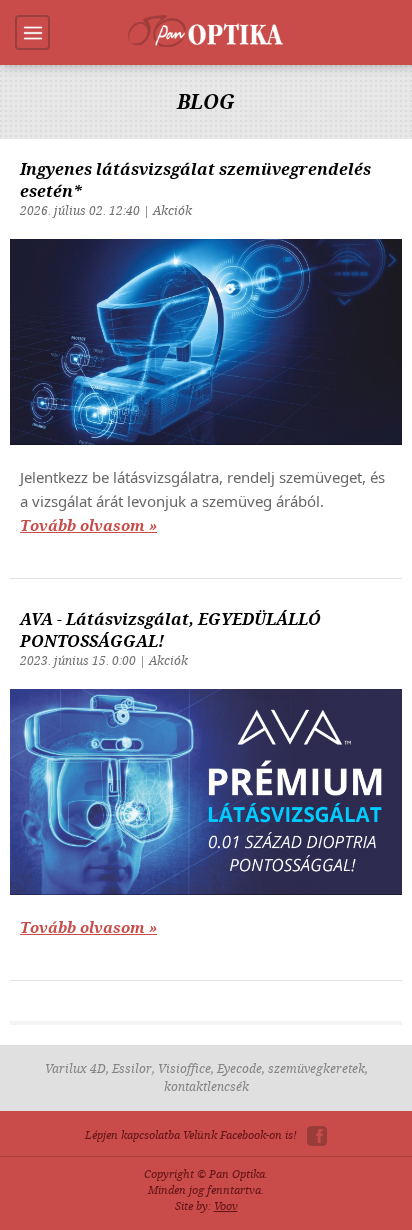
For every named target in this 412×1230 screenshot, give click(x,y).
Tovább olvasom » (88, 526)
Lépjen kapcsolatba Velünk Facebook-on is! (191, 1135)
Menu (32, 32)
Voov (226, 1206)
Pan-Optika (205, 31)
